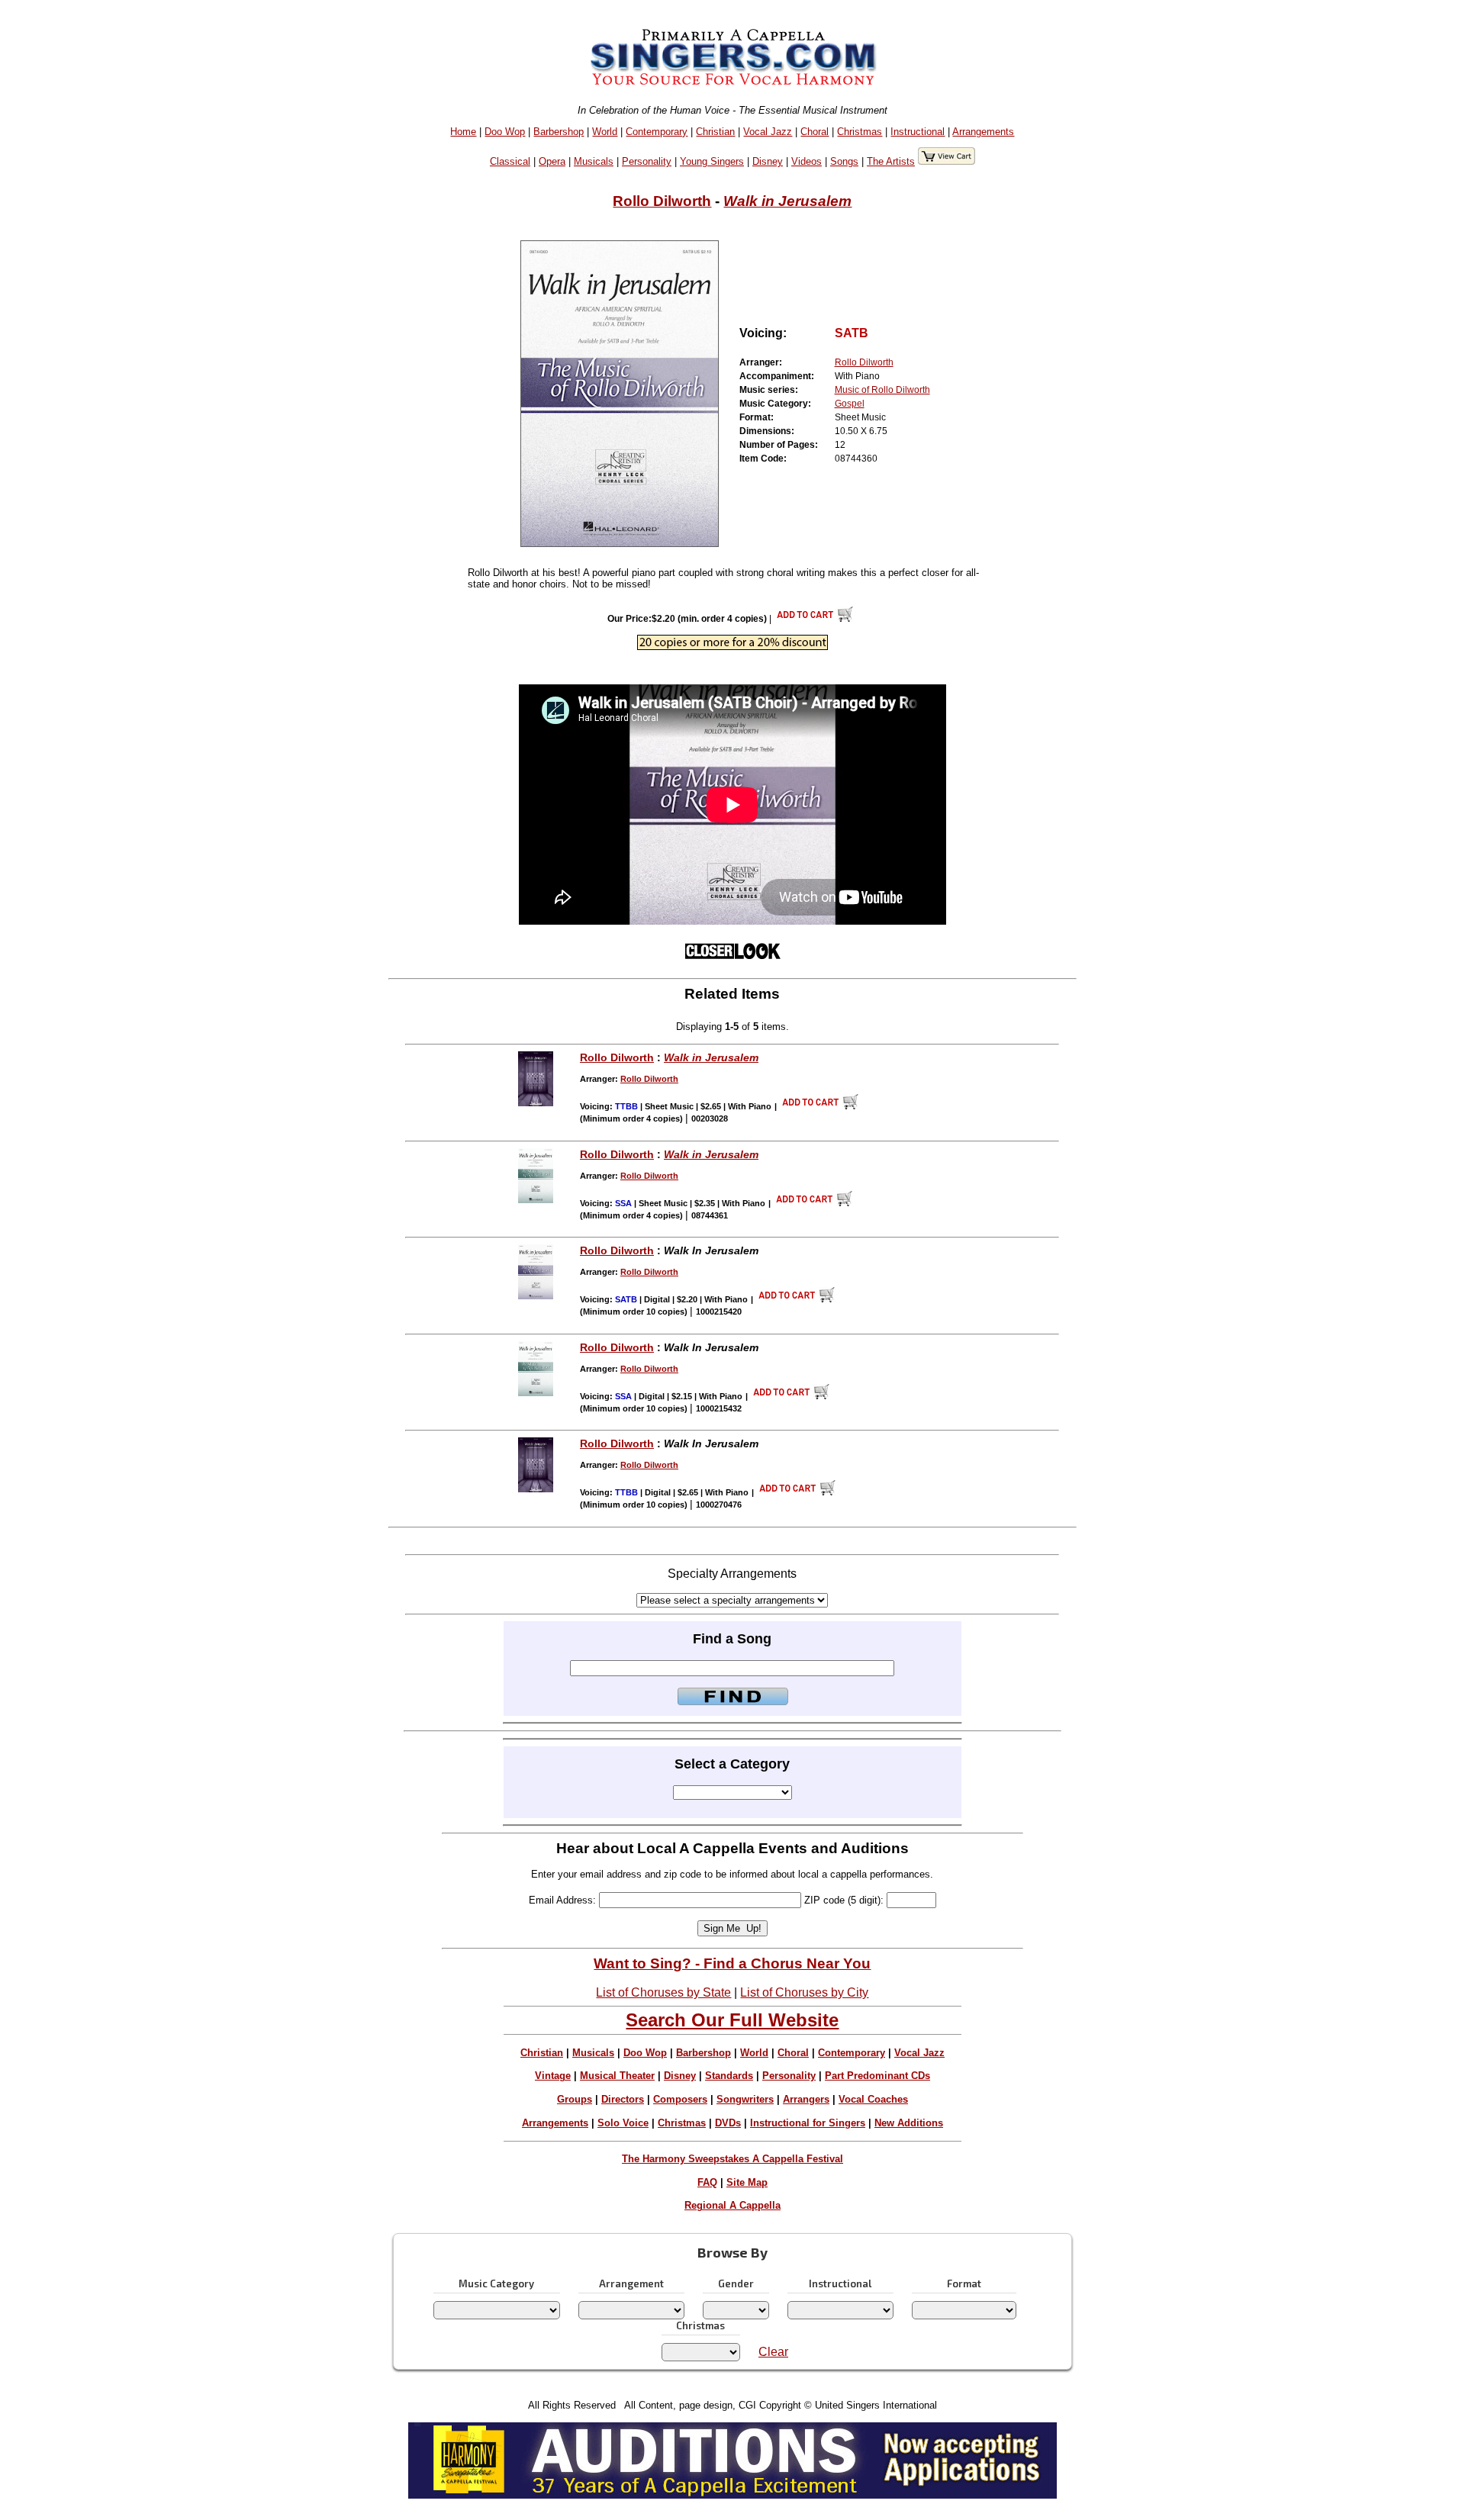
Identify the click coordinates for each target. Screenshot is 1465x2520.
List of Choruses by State (663, 1992)
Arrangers (806, 2099)
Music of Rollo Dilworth (882, 390)
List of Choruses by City (804, 1992)
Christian (715, 132)
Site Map (747, 2182)
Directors (623, 2099)
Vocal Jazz (768, 132)
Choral (815, 132)
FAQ (707, 2182)
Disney (768, 161)
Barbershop (559, 132)
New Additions (909, 2123)
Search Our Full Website (732, 2020)
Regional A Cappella (732, 2205)
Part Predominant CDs (877, 2076)
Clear (773, 2352)
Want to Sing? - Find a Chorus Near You (732, 1963)
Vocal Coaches (873, 2099)
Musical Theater (617, 2076)
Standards (729, 2076)
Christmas (860, 132)
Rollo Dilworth (662, 201)
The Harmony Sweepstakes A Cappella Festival (732, 2159)
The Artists (891, 161)
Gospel (850, 404)
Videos (807, 161)
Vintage (553, 2076)
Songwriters (745, 2099)
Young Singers (712, 161)
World (605, 132)
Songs (844, 161)
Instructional (918, 132)
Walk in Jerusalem (787, 201)
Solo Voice (623, 2123)
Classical (510, 161)
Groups (575, 2099)
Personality (647, 161)
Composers (680, 2099)
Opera (552, 161)
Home (463, 132)
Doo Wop (505, 132)
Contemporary (657, 132)
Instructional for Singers (808, 2123)
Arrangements (983, 132)
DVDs (728, 2123)
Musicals (594, 161)
